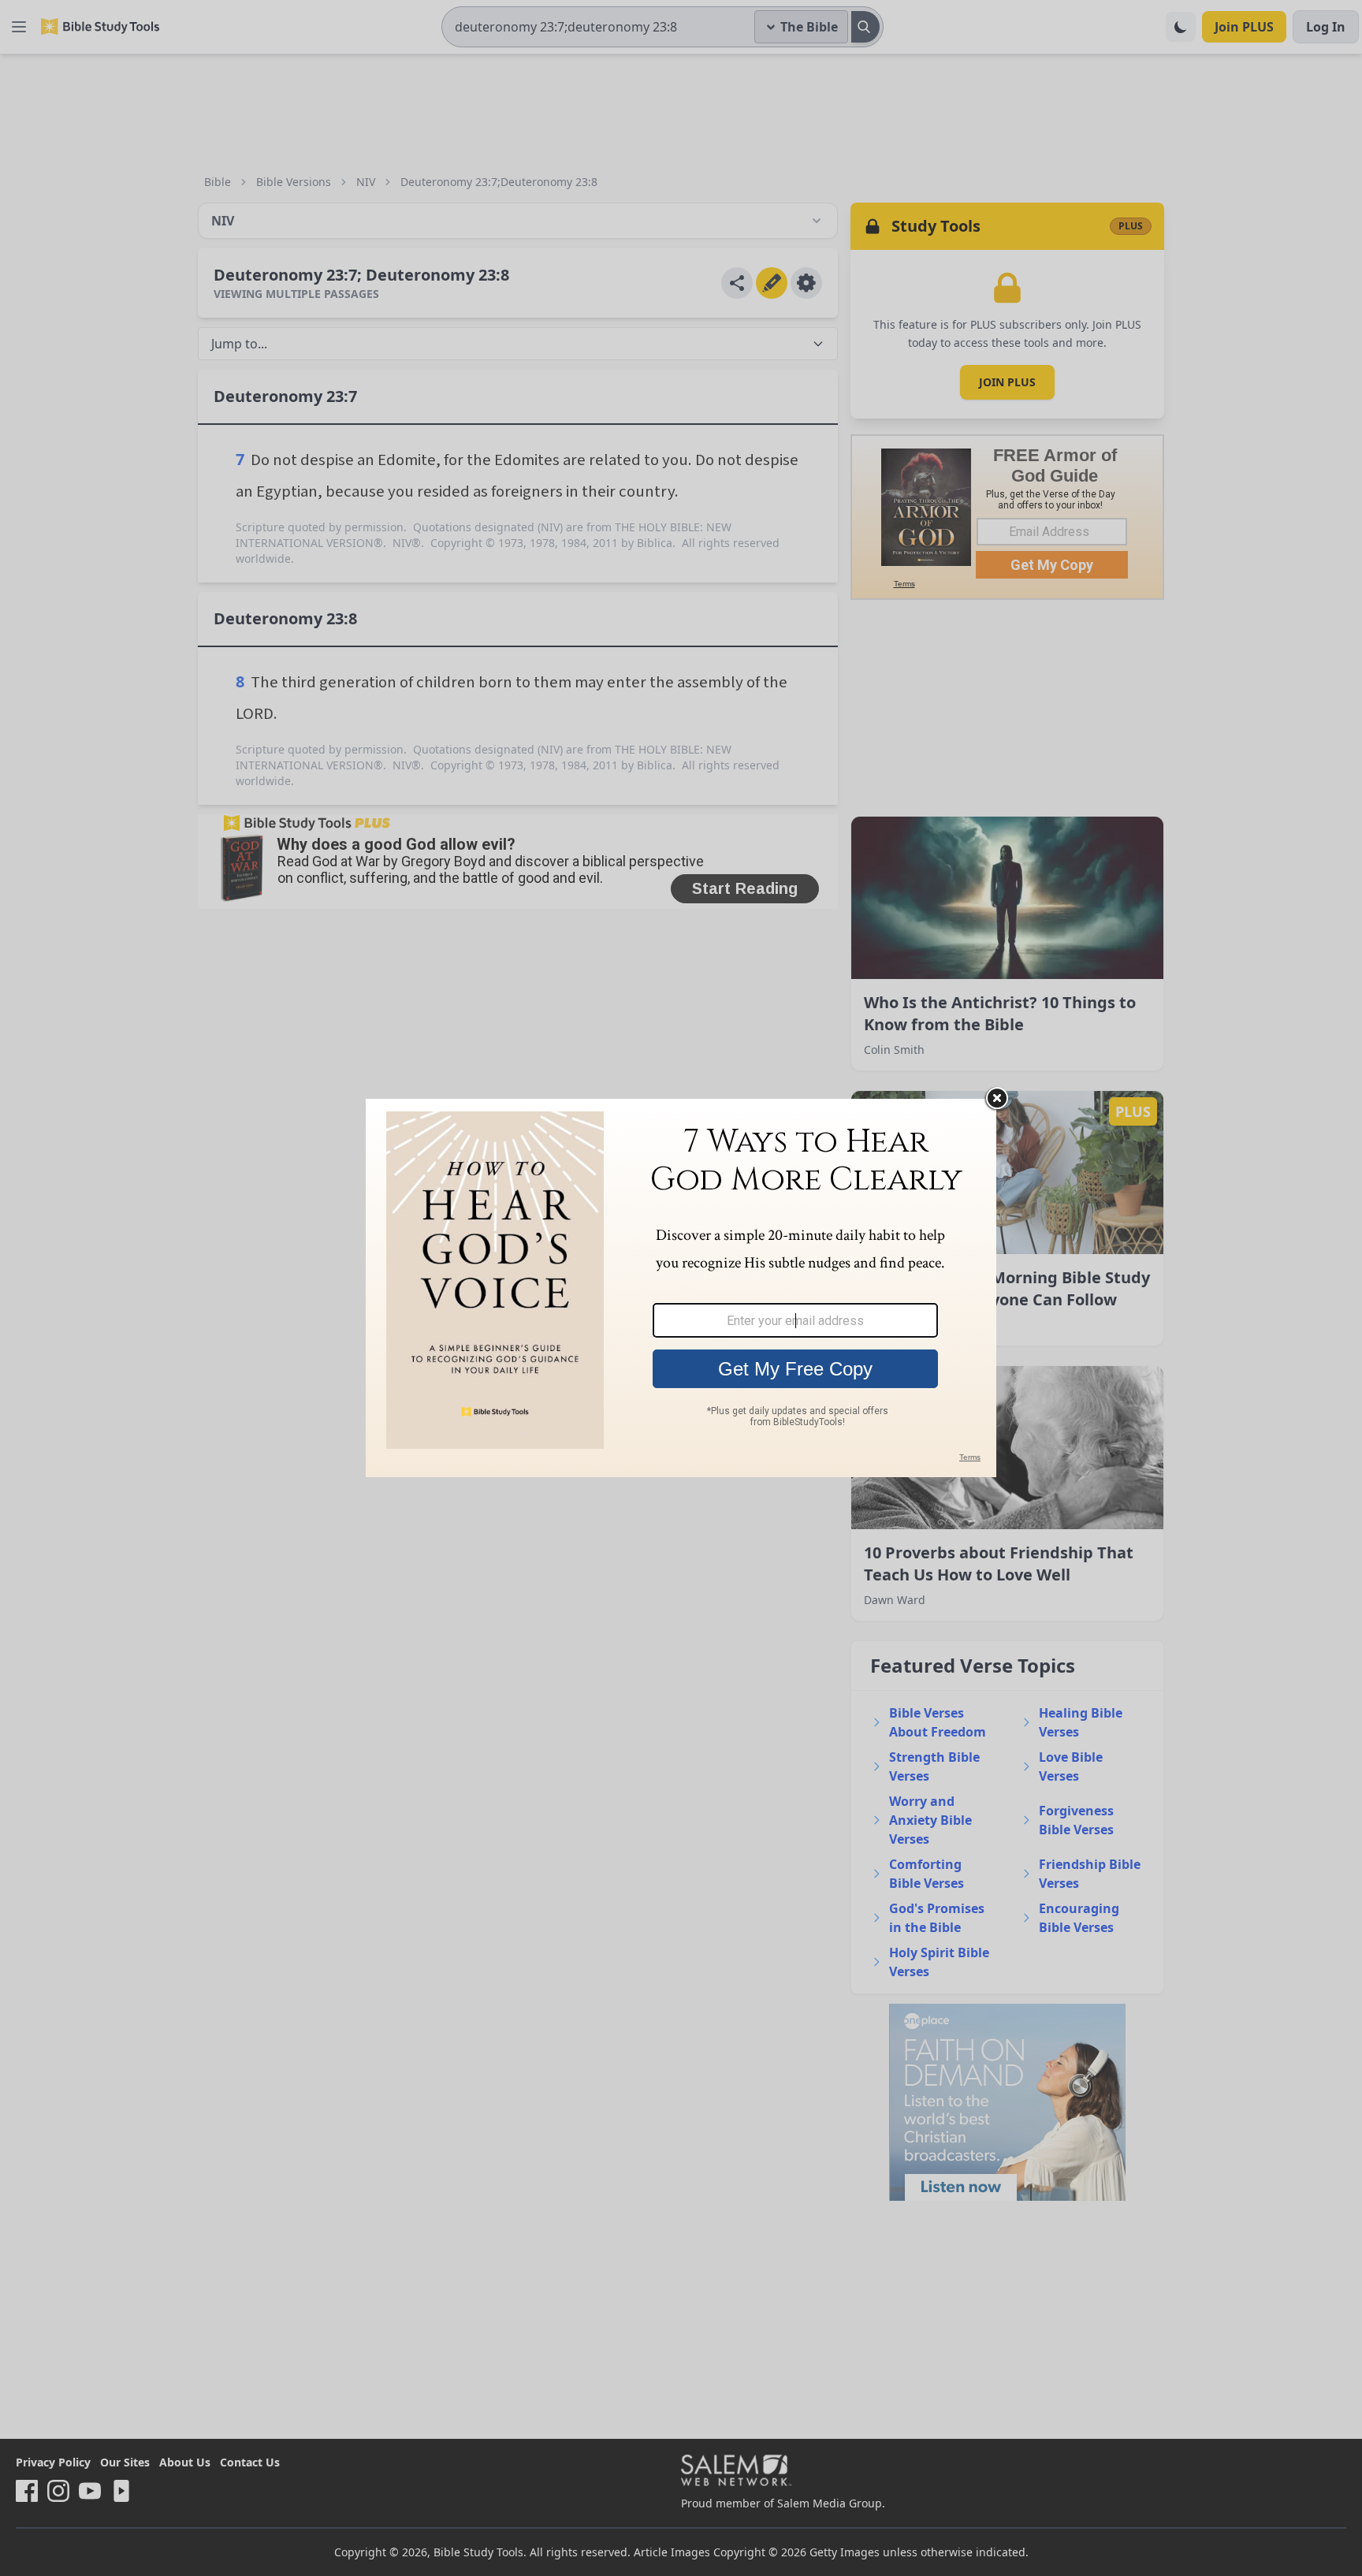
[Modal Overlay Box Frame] (681, 1288)
